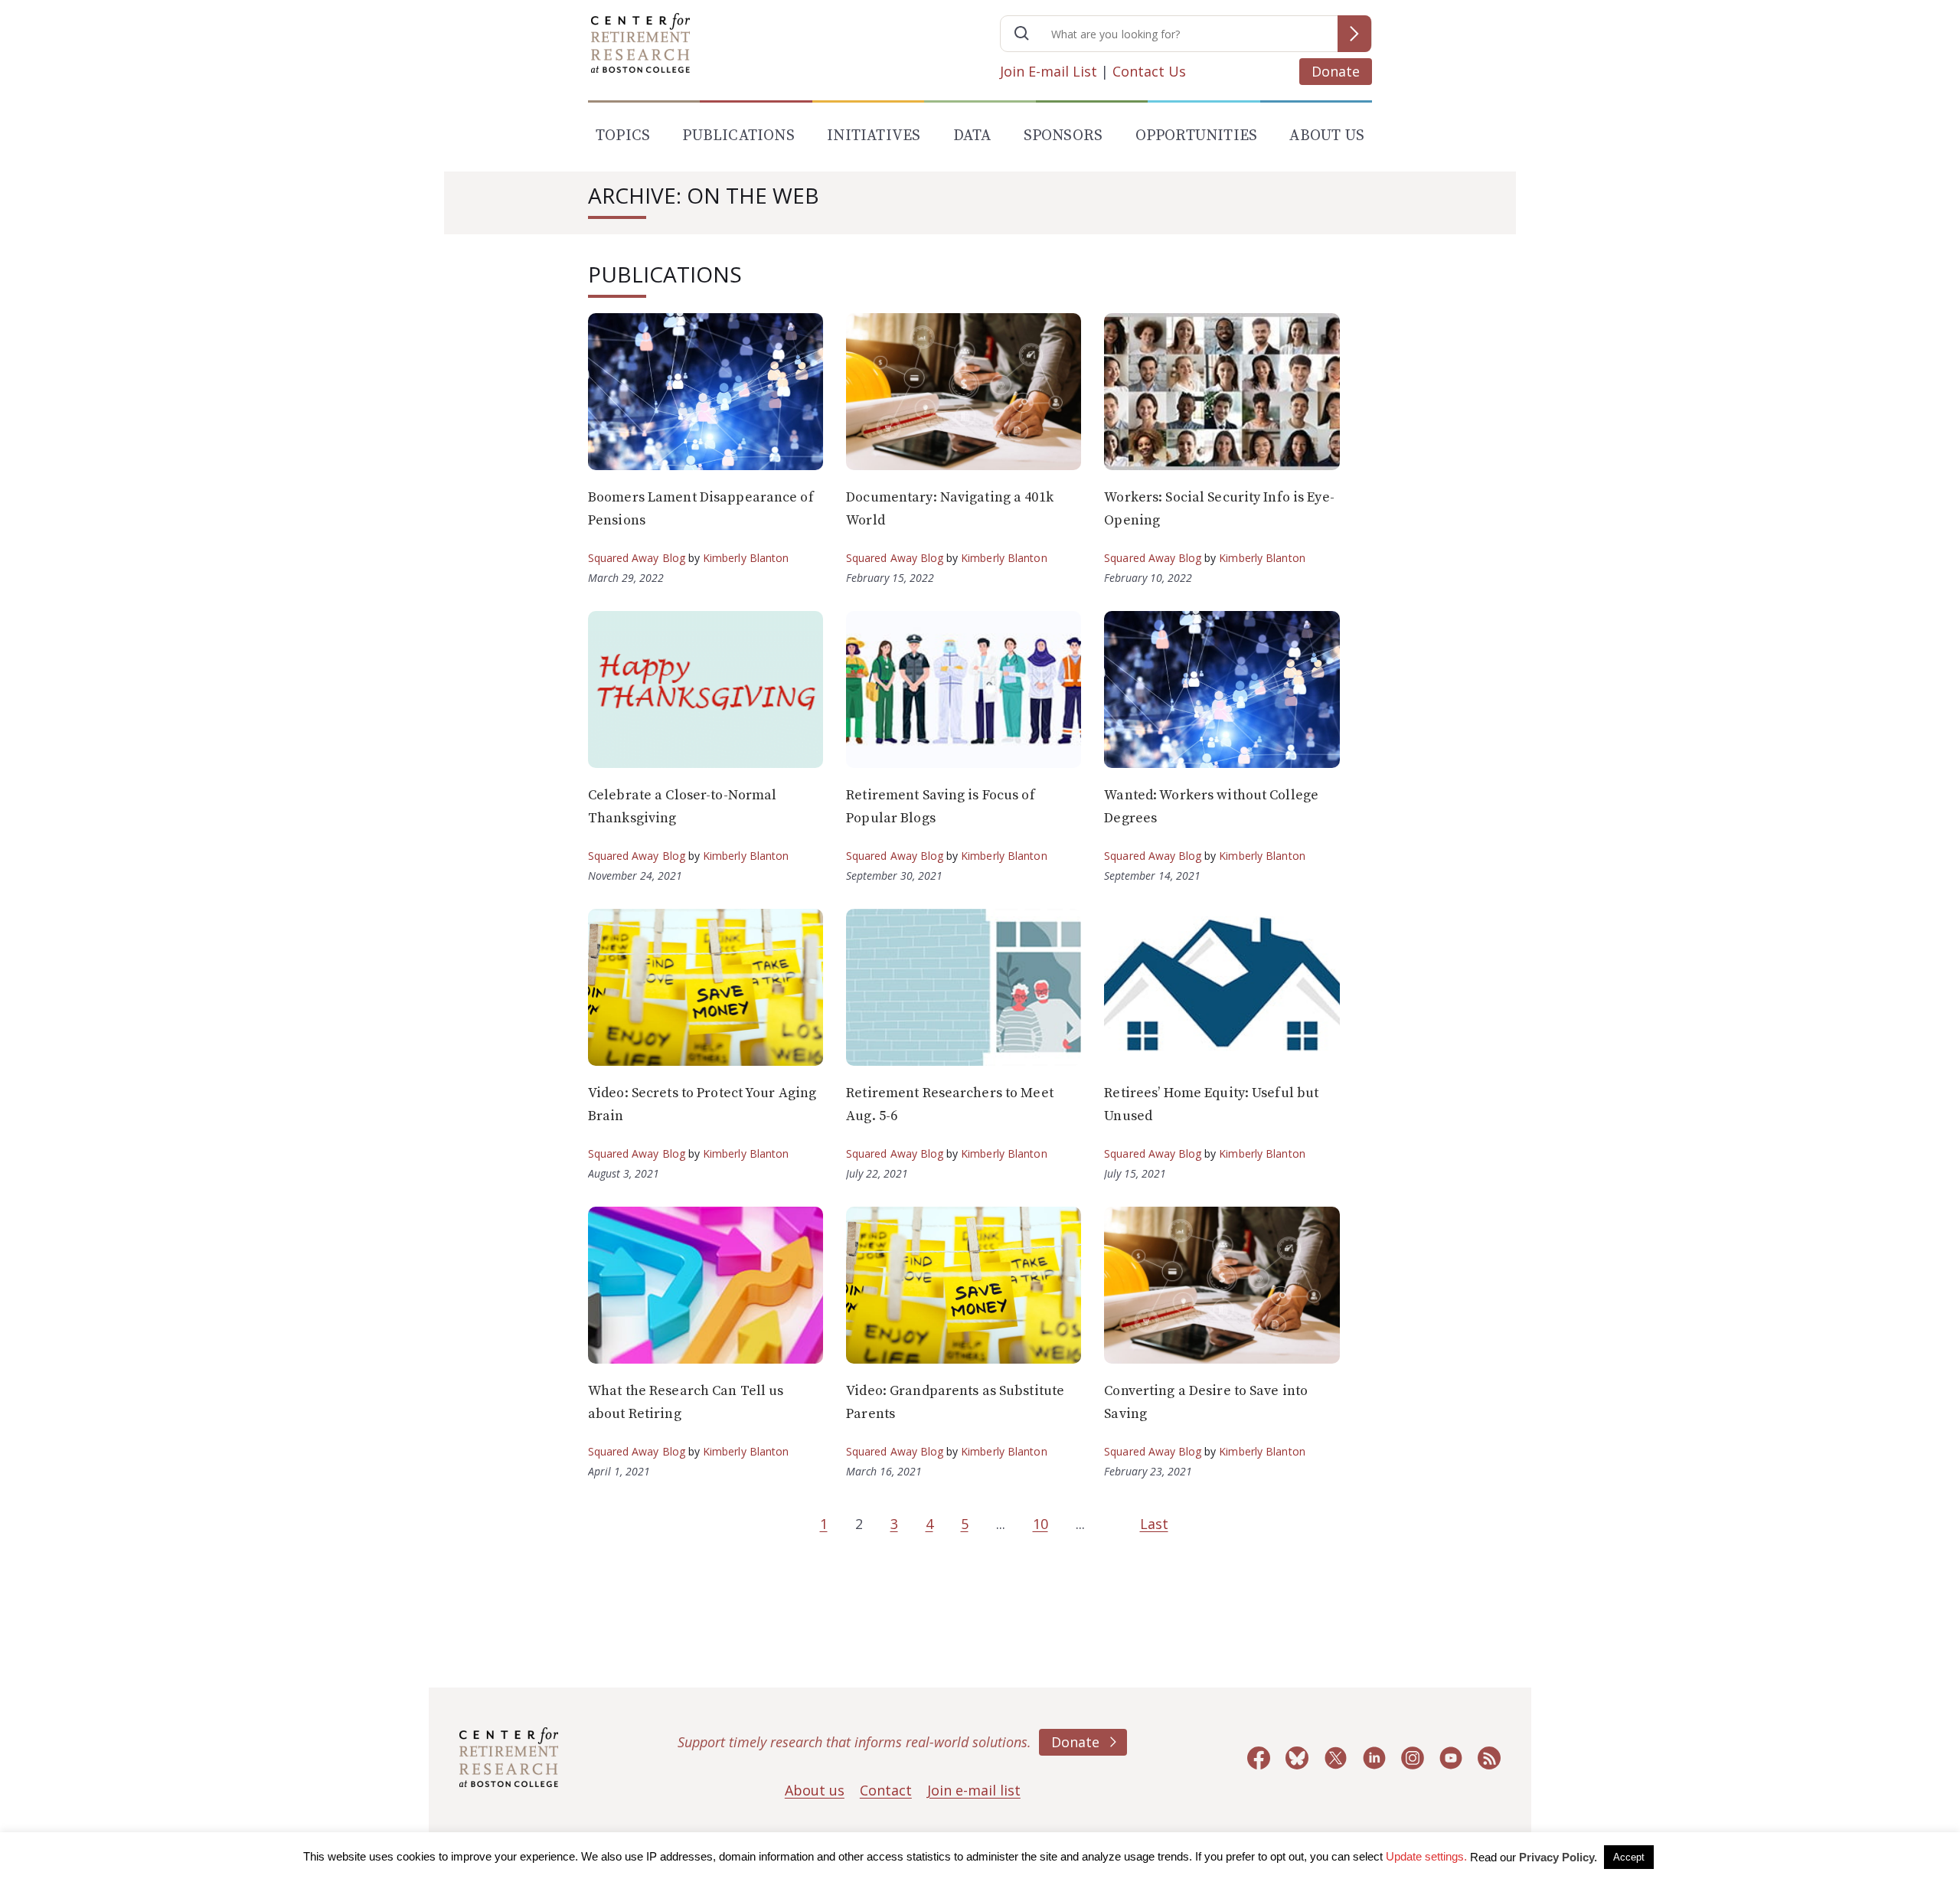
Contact (886, 1790)
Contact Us (1149, 71)
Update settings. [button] (1426, 1856)
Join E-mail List (1049, 71)
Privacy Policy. (1558, 1857)
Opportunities (1197, 136)
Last (1154, 1524)
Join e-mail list (974, 1790)
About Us (1327, 136)
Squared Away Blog (637, 558)
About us (815, 1790)
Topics (623, 136)
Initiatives (874, 136)
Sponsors (1063, 136)
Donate (1336, 71)
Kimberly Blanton (746, 558)
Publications (738, 136)
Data (972, 136)
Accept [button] (1629, 1857)
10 (1040, 1524)
